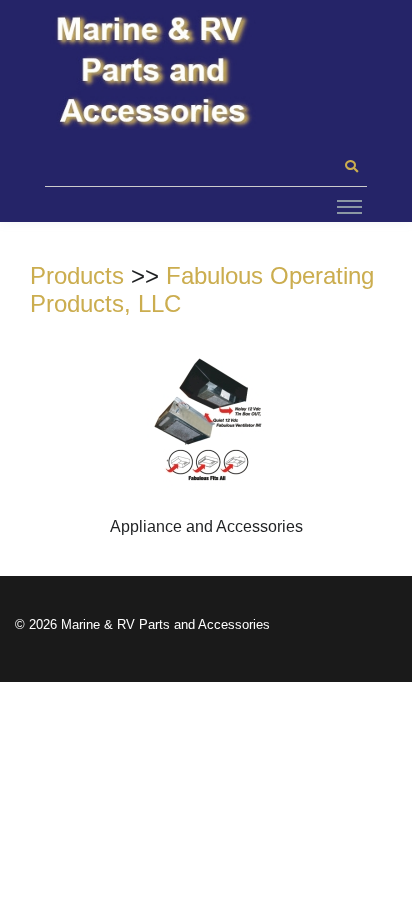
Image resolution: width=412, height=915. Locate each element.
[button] (351, 167)
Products (77, 275)
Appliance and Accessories (206, 526)
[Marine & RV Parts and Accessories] (155, 72)
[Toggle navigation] (349, 206)
